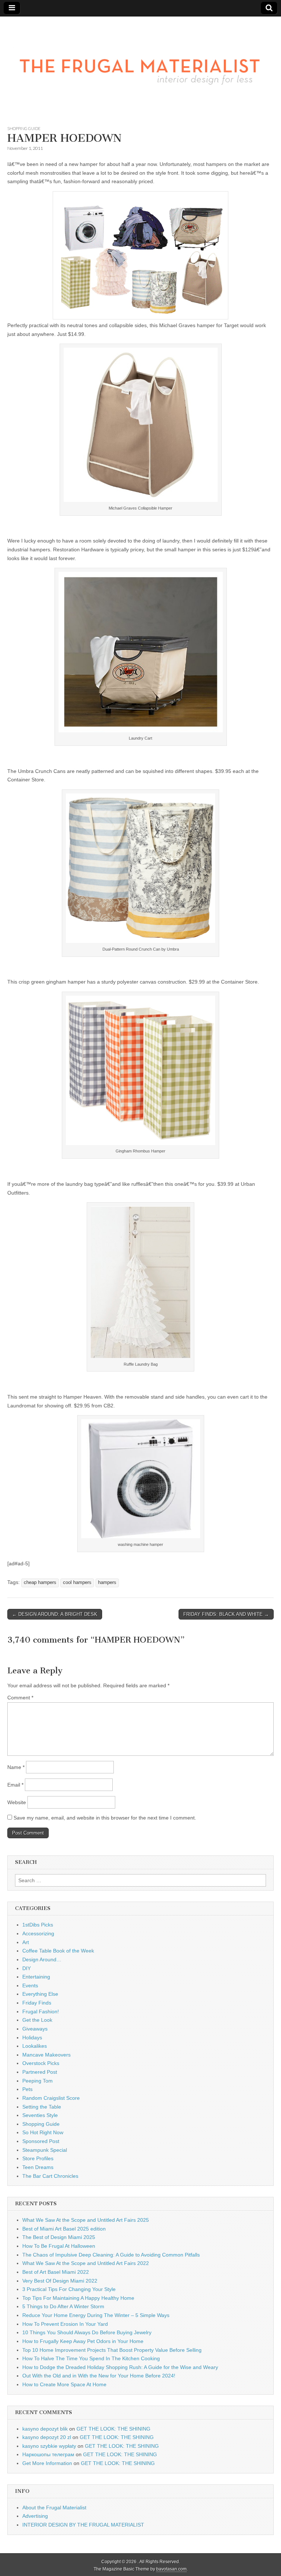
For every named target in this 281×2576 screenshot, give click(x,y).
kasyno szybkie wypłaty (49, 2446)
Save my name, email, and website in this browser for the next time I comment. (105, 1818)
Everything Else (40, 1994)
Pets (27, 2089)
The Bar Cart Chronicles (50, 2176)
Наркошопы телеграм (48, 2454)
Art (26, 1942)
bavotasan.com (171, 2569)
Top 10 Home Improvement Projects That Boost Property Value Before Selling (112, 2350)
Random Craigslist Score (51, 2098)
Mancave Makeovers (46, 2055)
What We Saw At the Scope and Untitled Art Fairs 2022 (86, 2263)
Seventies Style (40, 2115)
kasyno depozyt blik (45, 2429)
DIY (27, 1968)
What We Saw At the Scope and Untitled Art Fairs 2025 (86, 2220)
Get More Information (47, 2463)
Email (15, 1785)
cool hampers (77, 1583)
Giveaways (35, 2029)
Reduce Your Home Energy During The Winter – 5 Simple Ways (96, 2315)
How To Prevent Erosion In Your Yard (65, 2324)
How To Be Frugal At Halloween (59, 2246)
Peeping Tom (38, 2081)
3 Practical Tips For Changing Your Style (69, 2289)
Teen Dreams (38, 2167)
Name (16, 1767)
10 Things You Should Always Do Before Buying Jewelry (87, 2332)
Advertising (35, 2516)
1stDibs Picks (38, 1925)
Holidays (32, 2038)
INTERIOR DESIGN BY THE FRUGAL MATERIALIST (83, 2525)
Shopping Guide (24, 128)
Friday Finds (37, 2003)
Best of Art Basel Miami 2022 (56, 2272)
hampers (107, 1583)
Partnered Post (40, 2072)
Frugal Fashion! (41, 2011)
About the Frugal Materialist (54, 2507)
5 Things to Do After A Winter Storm (63, 2306)
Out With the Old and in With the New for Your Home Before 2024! (99, 2376)
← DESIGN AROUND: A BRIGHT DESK (55, 1614)
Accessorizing (38, 1933)
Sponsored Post (41, 2141)
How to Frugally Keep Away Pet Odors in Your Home (83, 2341)
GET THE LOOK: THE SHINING (113, 2429)
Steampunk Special (45, 2150)
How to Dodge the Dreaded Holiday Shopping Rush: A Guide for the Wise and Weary (120, 2367)
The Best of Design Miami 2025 (59, 2237)
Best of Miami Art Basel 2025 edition (64, 2229)
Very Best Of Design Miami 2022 (60, 2281)
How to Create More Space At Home (64, 2384)
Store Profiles (38, 2158)
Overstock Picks (41, 2063)
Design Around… (42, 1959)
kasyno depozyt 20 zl (47, 2437)
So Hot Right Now (43, 2132)
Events (30, 1985)
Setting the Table (42, 2107)
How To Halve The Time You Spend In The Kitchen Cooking (91, 2358)
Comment (20, 1698)
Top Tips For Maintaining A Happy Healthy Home (78, 2298)
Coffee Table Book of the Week (58, 1951)
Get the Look (37, 2020)
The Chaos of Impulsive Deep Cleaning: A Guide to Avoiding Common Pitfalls (111, 2255)
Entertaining (36, 1977)
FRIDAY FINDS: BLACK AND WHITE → (226, 1614)
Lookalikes (35, 2046)
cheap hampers (40, 1583)
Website (17, 1802)
